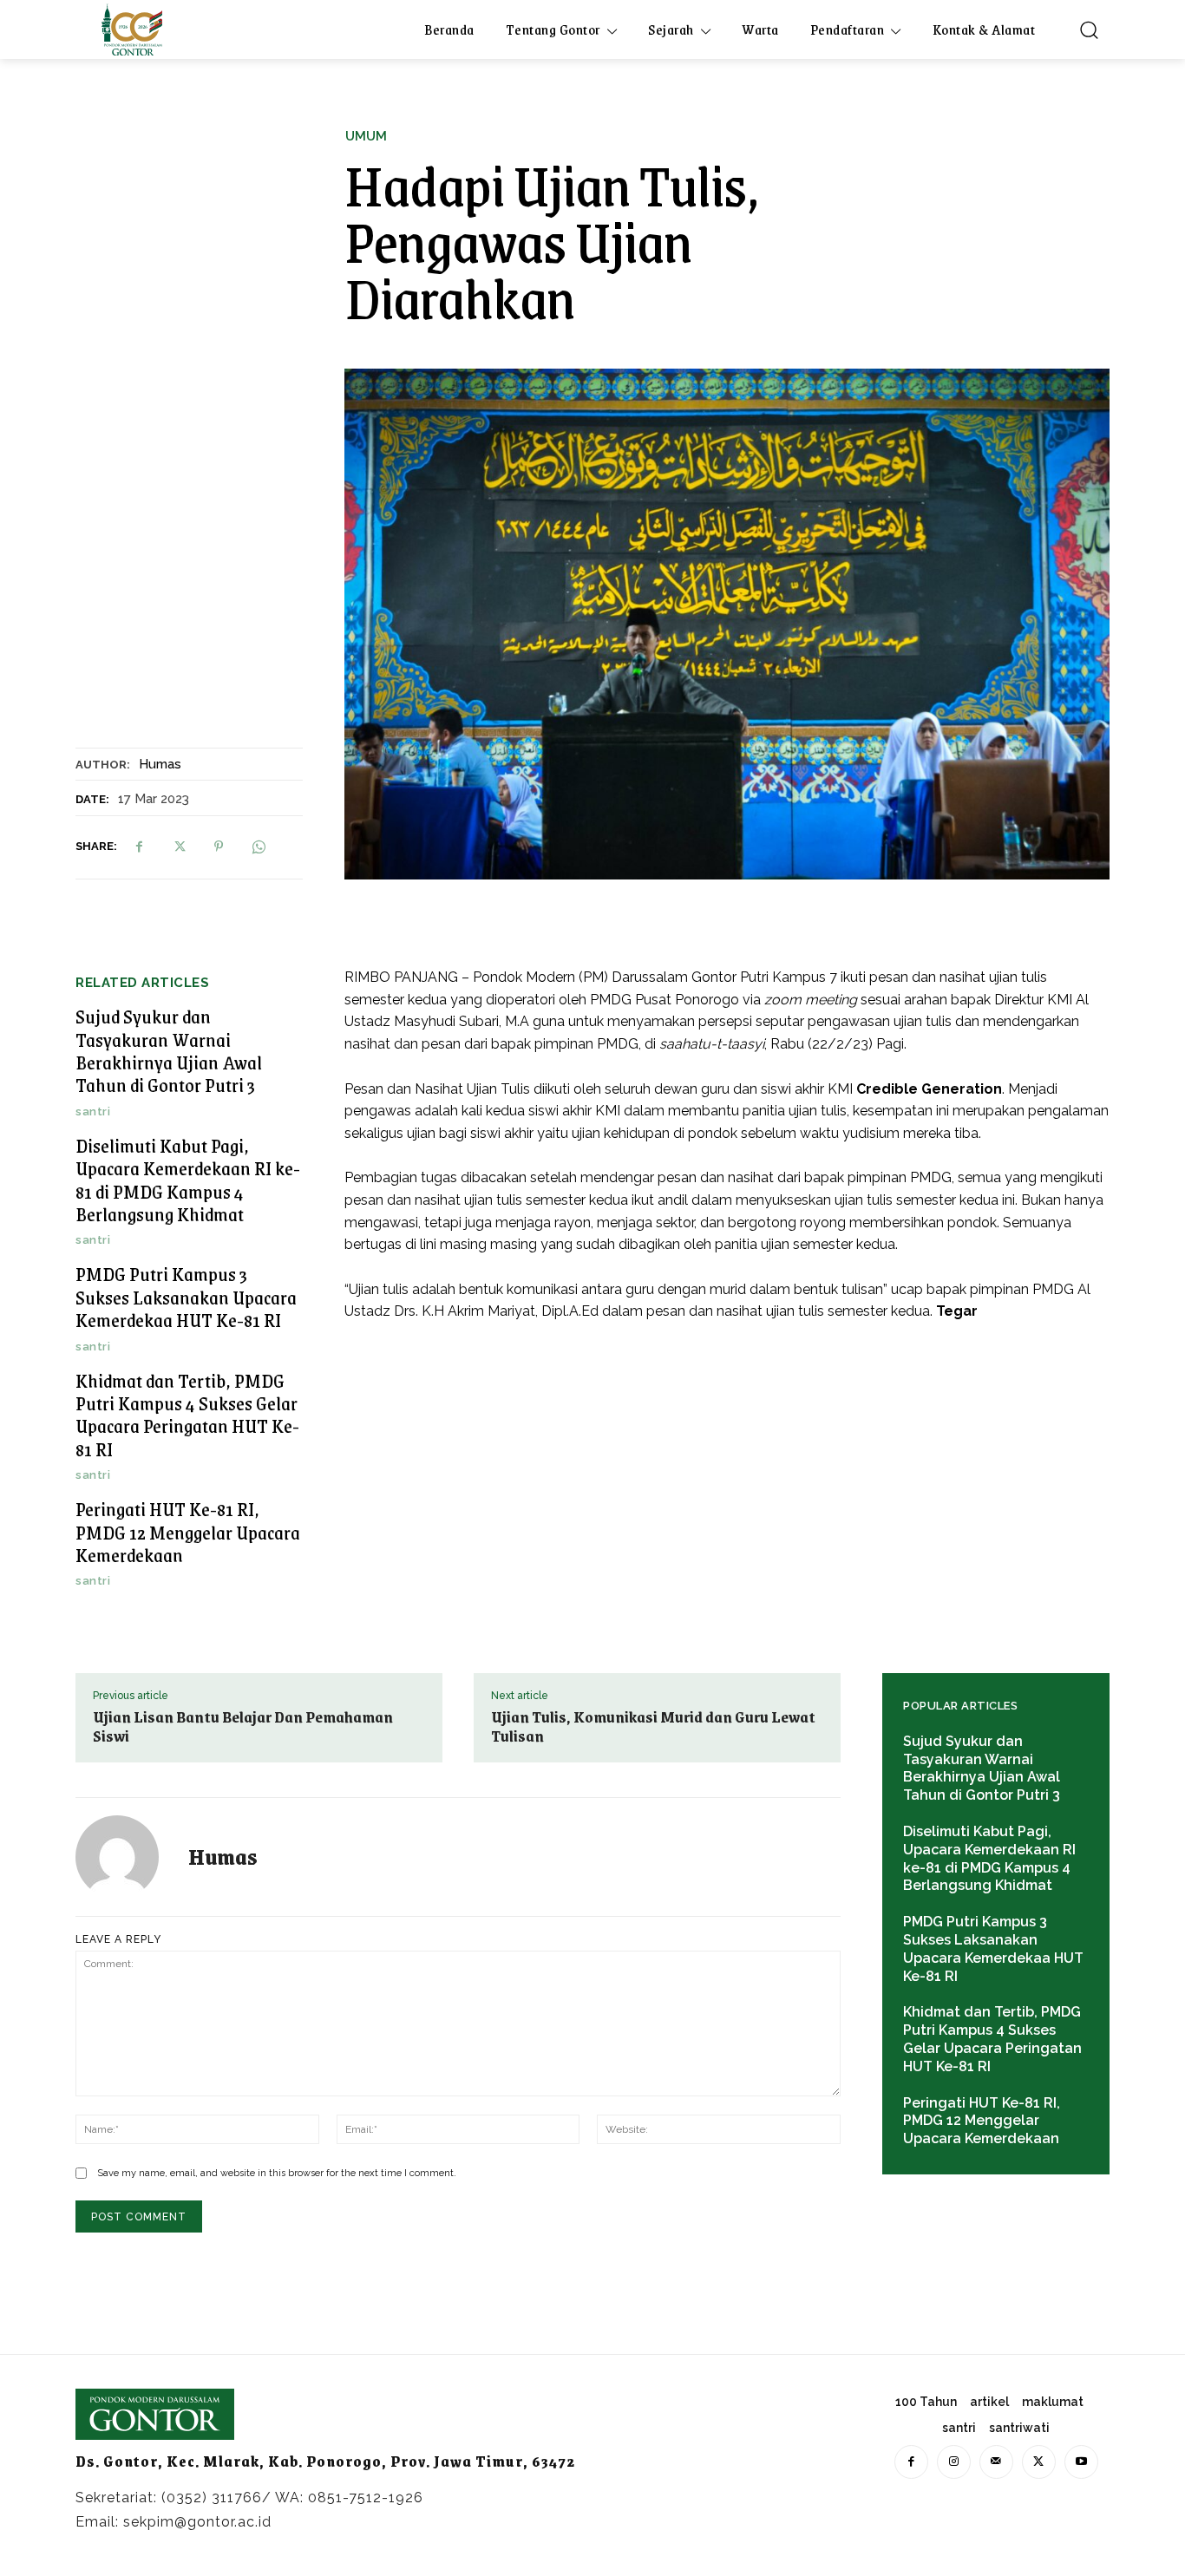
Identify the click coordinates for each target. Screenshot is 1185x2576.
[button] (1089, 29)
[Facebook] (139, 847)
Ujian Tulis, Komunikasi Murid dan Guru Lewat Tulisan (653, 1726)
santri (93, 1111)
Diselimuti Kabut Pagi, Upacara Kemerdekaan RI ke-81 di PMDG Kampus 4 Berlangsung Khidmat (188, 1180)
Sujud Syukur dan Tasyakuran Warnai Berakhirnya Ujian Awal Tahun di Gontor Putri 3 (169, 1050)
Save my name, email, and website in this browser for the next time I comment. (277, 2173)
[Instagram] (954, 2462)
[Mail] (996, 2462)
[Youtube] (1081, 2462)
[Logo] (132, 29)
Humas (160, 764)
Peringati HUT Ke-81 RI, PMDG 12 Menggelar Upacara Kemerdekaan (188, 1532)
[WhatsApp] (259, 847)
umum (366, 137)
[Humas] (128, 1857)
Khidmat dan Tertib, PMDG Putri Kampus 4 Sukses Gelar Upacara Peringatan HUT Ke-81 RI (187, 1415)
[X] (179, 847)
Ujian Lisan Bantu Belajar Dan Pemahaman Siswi (243, 1726)
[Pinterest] (219, 847)
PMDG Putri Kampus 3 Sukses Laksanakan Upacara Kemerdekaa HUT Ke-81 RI (186, 1297)
